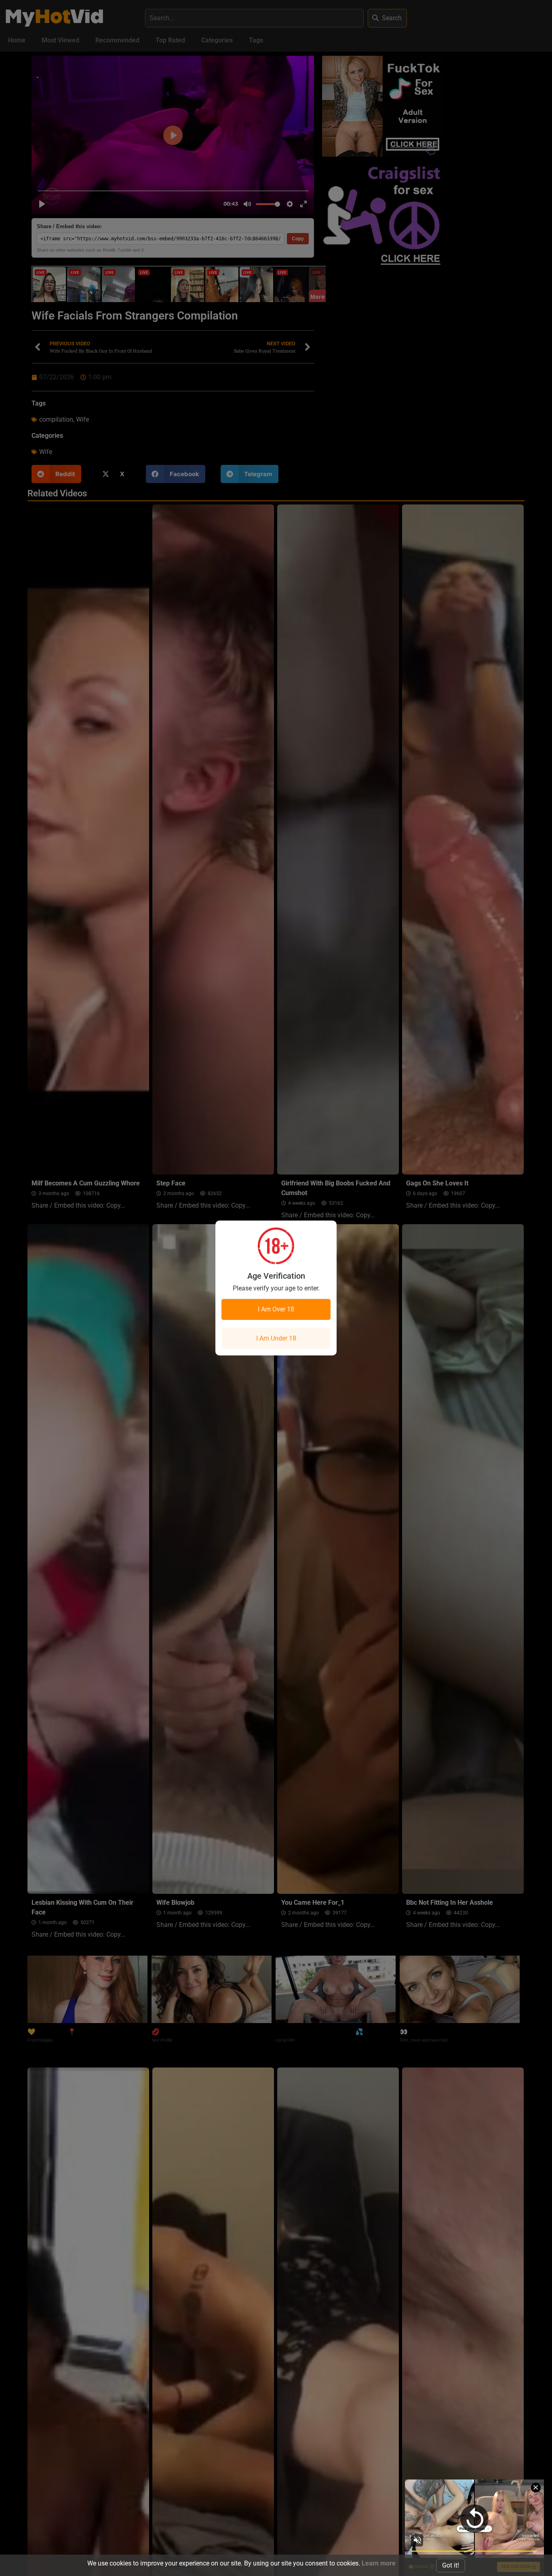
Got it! (451, 2565)
